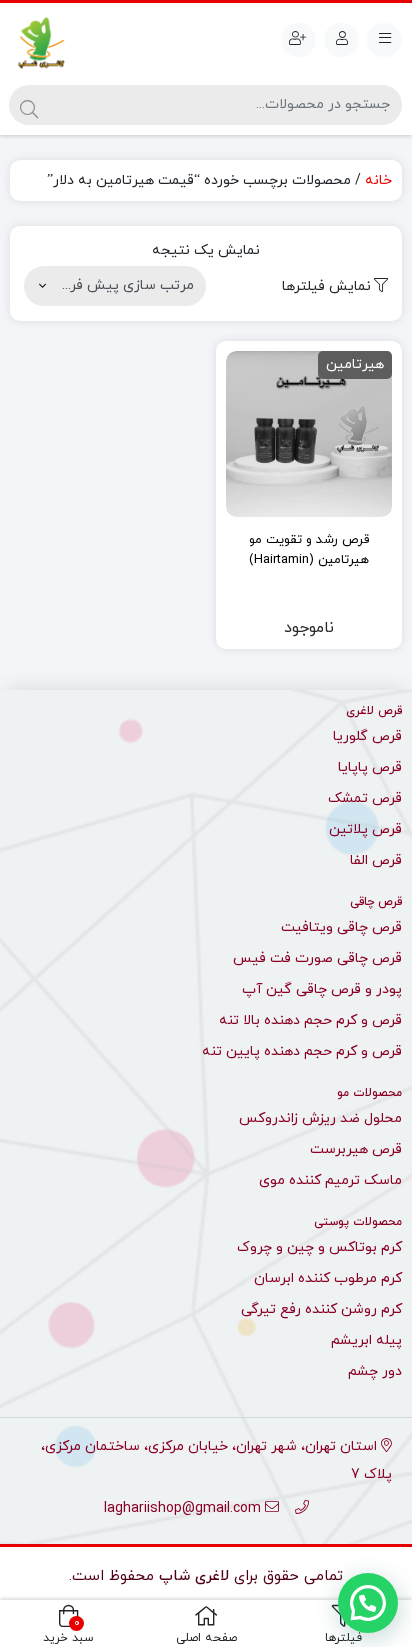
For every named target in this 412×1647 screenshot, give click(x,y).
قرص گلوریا (367, 736)
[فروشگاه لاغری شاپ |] (40, 44)
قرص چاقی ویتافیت (341, 927)
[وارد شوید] (341, 40)
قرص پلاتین (365, 829)
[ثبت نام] (298, 40)
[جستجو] (29, 105)
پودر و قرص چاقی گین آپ (322, 989)
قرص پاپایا (370, 767)
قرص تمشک (365, 798)
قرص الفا (376, 860)
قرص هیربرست (356, 1149)
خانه (378, 180)
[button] (368, 1603)
